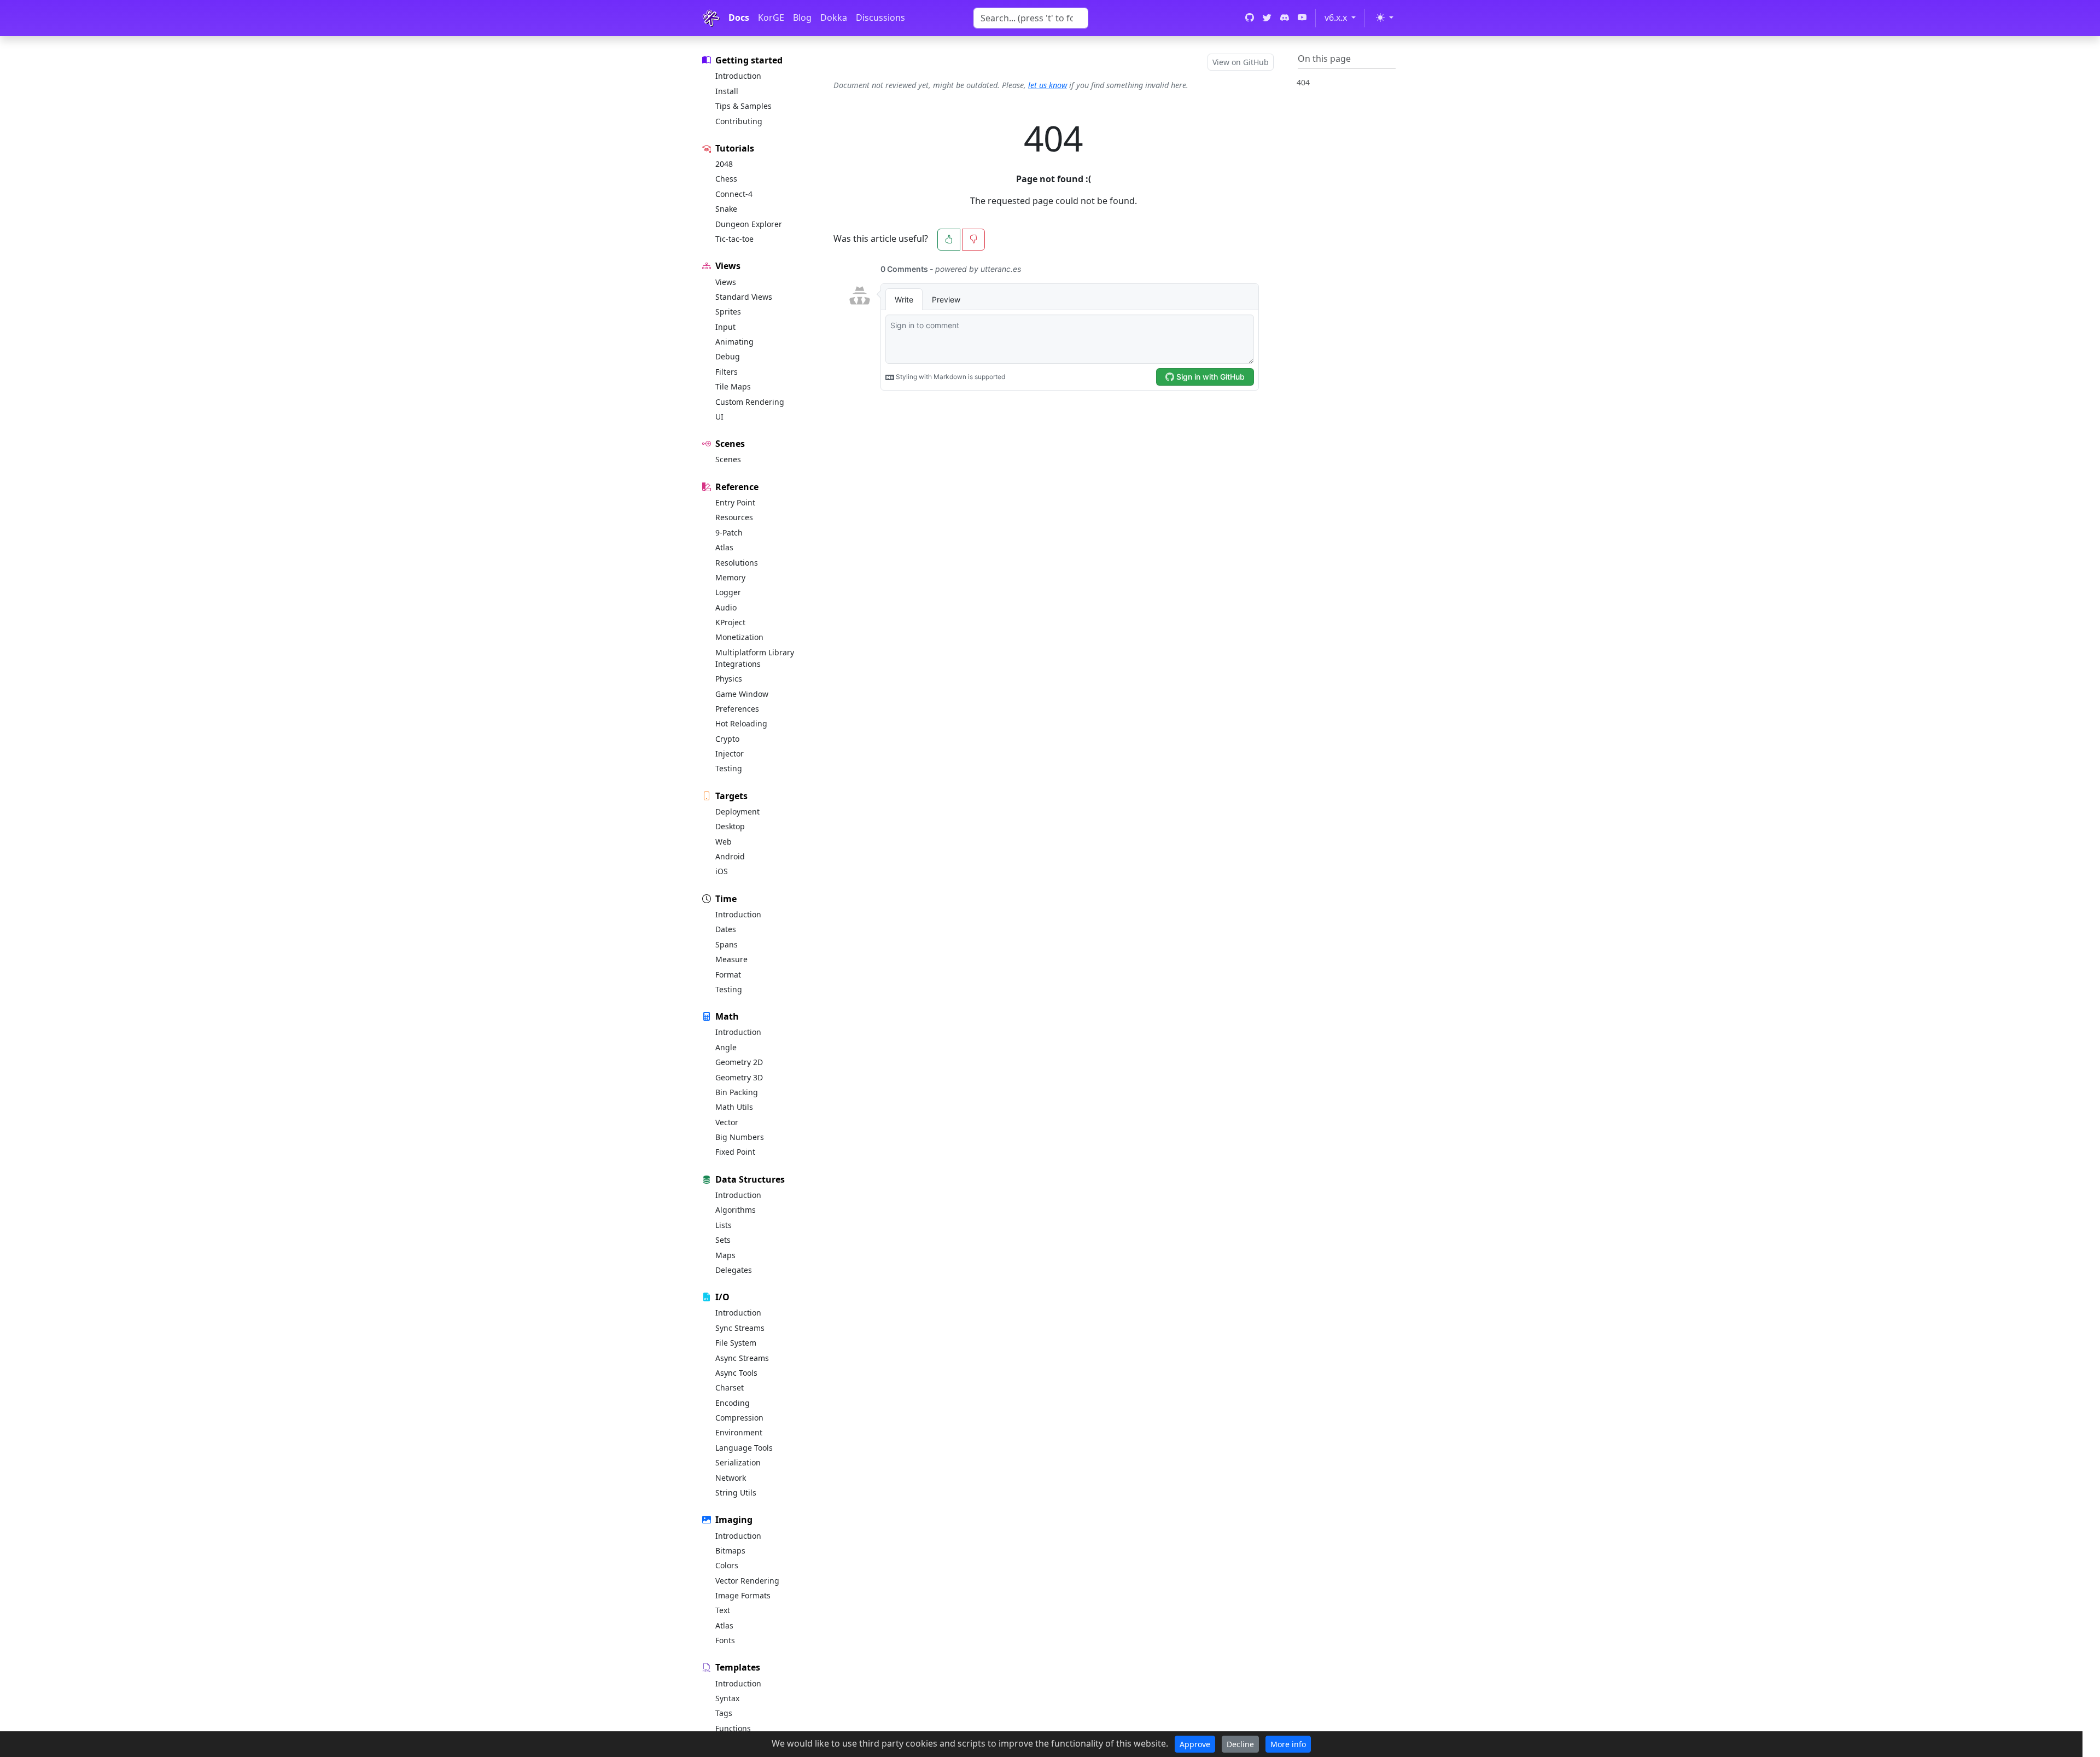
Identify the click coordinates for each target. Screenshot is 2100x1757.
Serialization (738, 1462)
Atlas (724, 547)
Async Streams (742, 1358)
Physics (729, 679)
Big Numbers (740, 1137)
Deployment (737, 811)
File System (736, 1343)
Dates (726, 929)
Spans (727, 944)
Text (723, 1610)
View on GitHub (1241, 62)
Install (727, 91)
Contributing (739, 121)
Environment (739, 1432)
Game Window (742, 694)
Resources (734, 517)
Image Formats (743, 1595)
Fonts (725, 1640)
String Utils (736, 1493)
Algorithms (736, 1210)
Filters (727, 372)
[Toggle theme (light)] (1384, 18)
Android (730, 856)
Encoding (733, 1403)
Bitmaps (730, 1551)
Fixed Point (735, 1152)
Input (725, 327)
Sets (723, 1240)
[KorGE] (711, 18)
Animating (734, 342)
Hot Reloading (741, 723)
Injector (730, 754)
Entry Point (735, 502)
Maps (725, 1255)
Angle (726, 1047)
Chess (726, 179)
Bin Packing (737, 1092)
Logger (728, 592)
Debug (728, 356)
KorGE (771, 18)
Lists (724, 1225)
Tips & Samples (743, 106)
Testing (729, 768)
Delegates (734, 1270)
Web (724, 842)
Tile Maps (733, 386)
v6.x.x (1342, 17)
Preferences (737, 709)
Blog (802, 18)
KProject (730, 622)
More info (1288, 1744)
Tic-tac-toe (734, 239)
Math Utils (734, 1107)
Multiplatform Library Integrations (755, 658)
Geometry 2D (739, 1062)
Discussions (880, 18)
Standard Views (744, 297)
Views (726, 282)
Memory (730, 577)
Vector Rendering (747, 1581)
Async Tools (736, 1373)
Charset (730, 1387)
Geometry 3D (739, 1077)
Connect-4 (734, 194)
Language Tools (744, 1448)
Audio (726, 607)
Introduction (738, 76)
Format (728, 975)
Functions (733, 1728)
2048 (724, 164)
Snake (726, 209)
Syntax (727, 1698)
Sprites (728, 312)
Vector (727, 1122)
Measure (731, 959)
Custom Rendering (750, 402)
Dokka (834, 18)
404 (1303, 82)
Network (731, 1478)
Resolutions (737, 563)
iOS (722, 871)
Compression (739, 1418)
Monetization (739, 637)
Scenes (728, 459)
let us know (1048, 85)
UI (719, 417)
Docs (739, 18)
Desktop (730, 826)
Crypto (727, 739)
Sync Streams (740, 1328)
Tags (724, 1713)
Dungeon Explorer (749, 224)
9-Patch (729, 533)
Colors (727, 1565)
